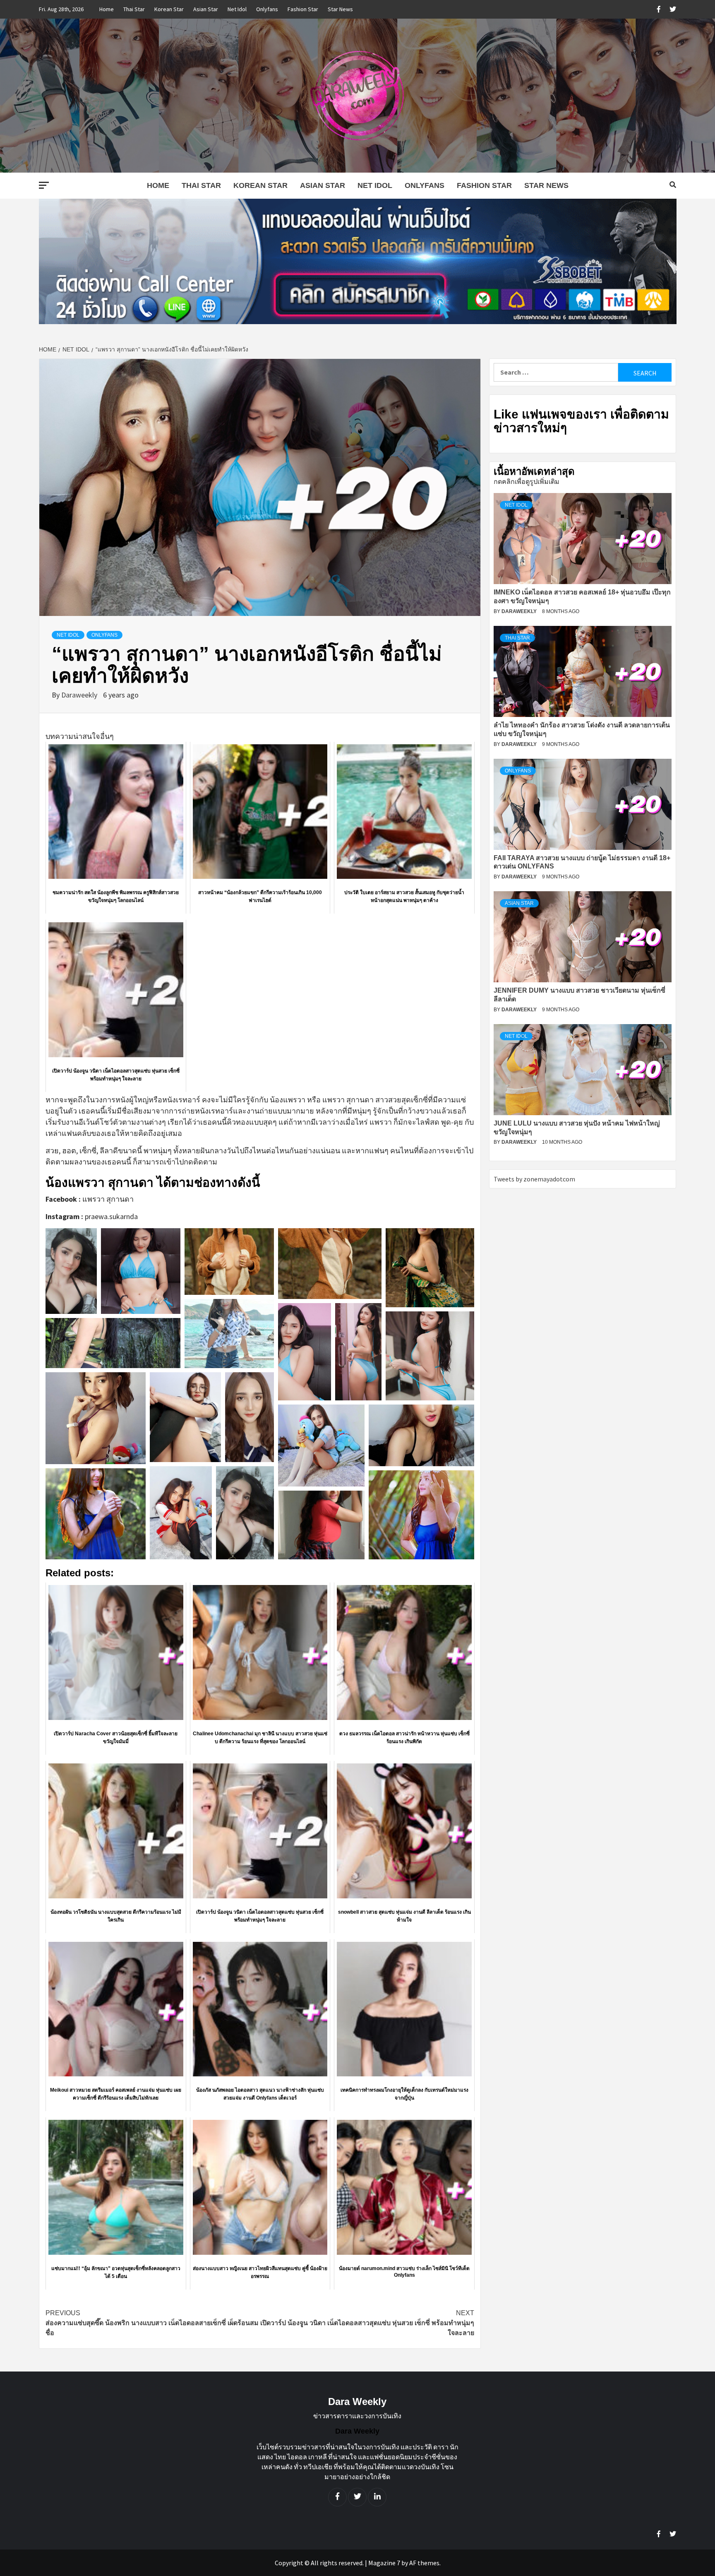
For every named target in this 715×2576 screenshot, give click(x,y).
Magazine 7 (384, 2563)
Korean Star (169, 9)
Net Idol (237, 9)
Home (107, 9)
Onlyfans (267, 9)
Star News (340, 9)
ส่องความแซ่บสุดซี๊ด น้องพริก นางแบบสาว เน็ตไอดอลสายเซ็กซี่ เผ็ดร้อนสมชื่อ (152, 2323)
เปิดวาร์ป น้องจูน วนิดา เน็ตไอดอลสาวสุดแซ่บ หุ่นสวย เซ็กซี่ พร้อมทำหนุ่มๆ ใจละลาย (367, 2323)
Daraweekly (80, 695)
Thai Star (134, 9)
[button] (71, 1271)
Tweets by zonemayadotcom (534, 1179)
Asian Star (206, 9)
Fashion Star (303, 9)
